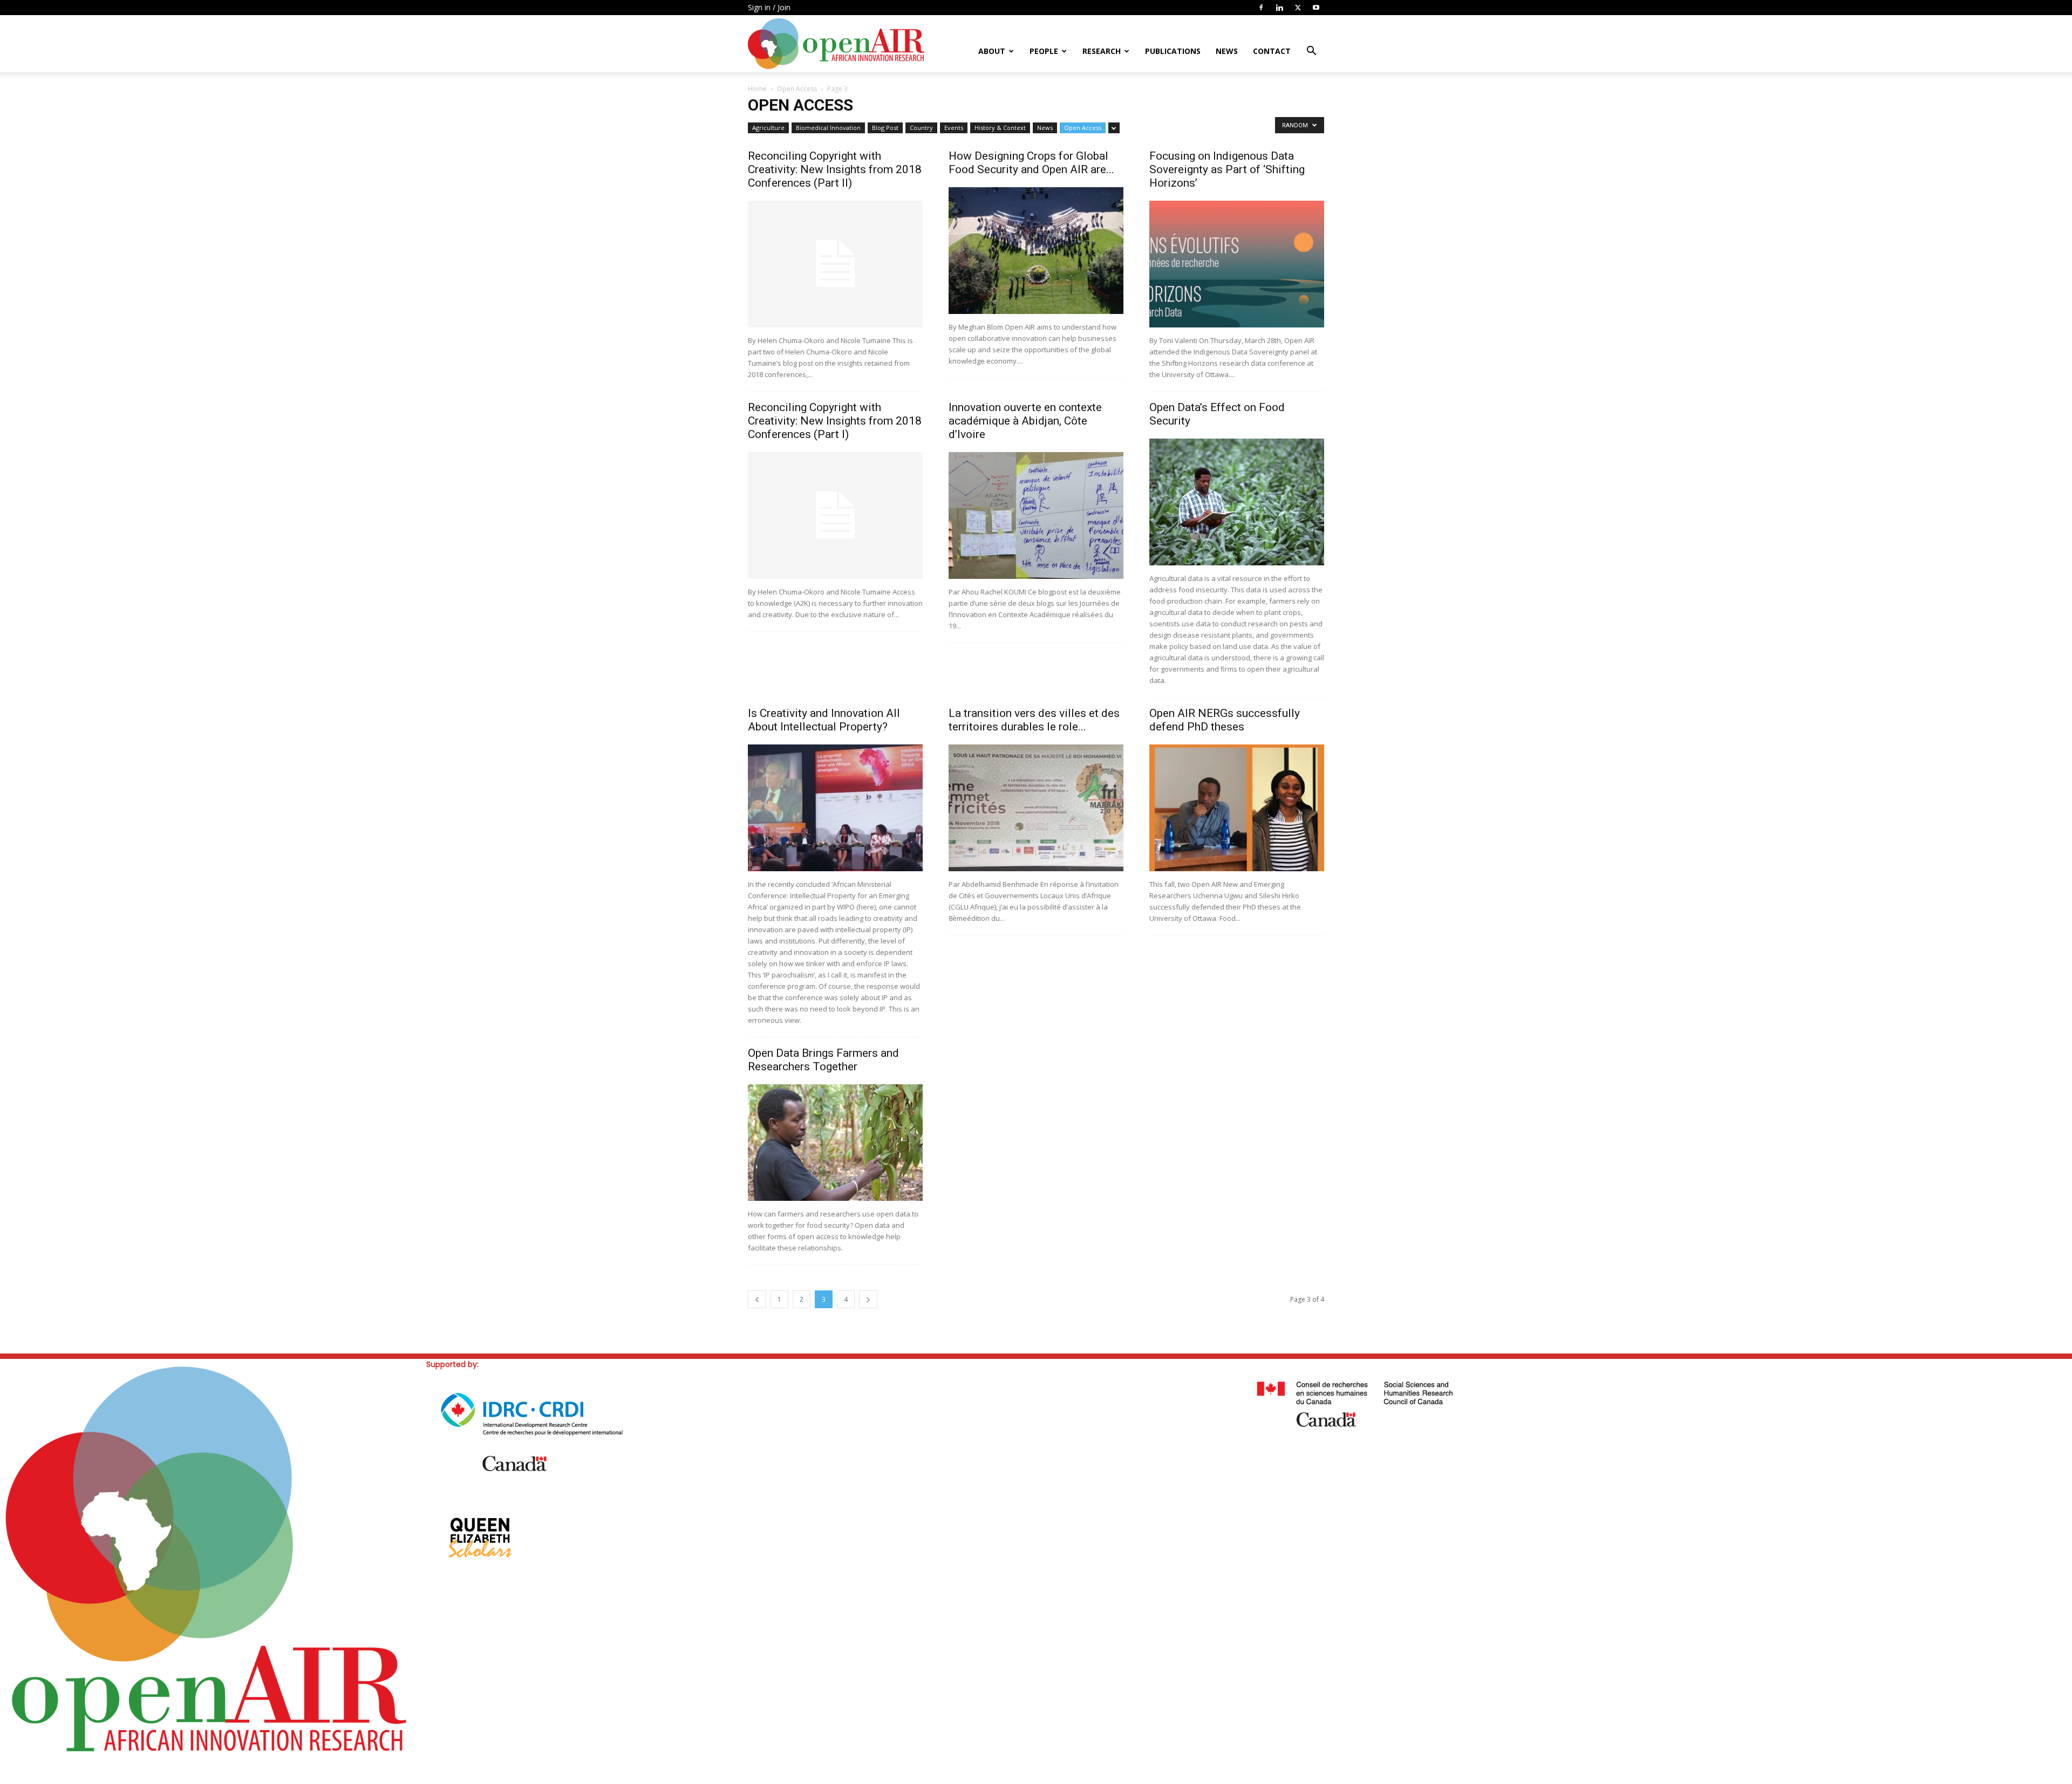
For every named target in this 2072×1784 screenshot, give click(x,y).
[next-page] (868, 1299)
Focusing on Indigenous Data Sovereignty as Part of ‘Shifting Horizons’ (1227, 169)
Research (1102, 51)
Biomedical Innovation (828, 128)
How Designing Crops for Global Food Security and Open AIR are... (1031, 163)
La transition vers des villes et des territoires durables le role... (1034, 720)
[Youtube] (1316, 8)
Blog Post (885, 128)
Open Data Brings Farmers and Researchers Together (823, 1060)
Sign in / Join (769, 7)
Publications (1173, 51)
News (1227, 51)
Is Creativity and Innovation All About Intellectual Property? (824, 720)
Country (921, 128)
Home (757, 89)
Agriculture (768, 128)
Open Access (797, 89)
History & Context (1000, 128)
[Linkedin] (1279, 8)
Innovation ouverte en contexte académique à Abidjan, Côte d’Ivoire (1025, 421)
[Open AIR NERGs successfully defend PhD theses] (1237, 808)
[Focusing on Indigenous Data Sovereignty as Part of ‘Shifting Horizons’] (1237, 264)
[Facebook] (1261, 8)
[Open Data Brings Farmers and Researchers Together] (835, 1143)
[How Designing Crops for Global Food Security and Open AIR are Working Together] (1036, 251)
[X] (1298, 8)
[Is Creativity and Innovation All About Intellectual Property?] (835, 808)
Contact (1272, 51)
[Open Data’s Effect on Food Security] (1237, 502)
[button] (1311, 52)
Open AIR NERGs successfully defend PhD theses (1225, 720)
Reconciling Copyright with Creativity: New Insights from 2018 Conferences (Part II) (835, 169)
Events (954, 128)
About (992, 51)
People (1044, 51)
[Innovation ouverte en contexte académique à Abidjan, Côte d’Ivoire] (1036, 515)
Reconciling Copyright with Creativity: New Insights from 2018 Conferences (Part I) (835, 421)
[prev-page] (757, 1299)
